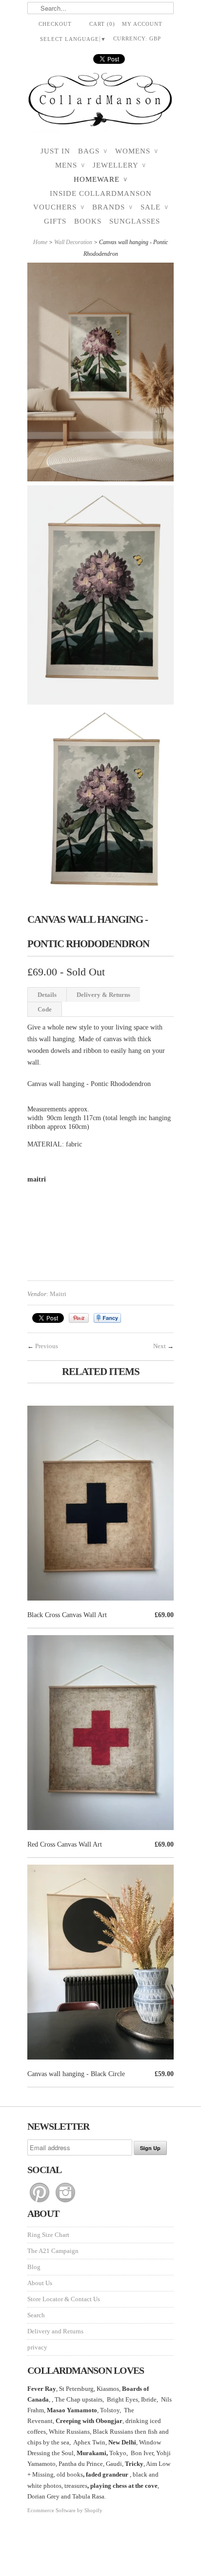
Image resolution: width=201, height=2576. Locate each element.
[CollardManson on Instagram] (65, 2203)
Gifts (55, 221)
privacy (37, 2347)
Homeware (100, 179)
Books (88, 221)
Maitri (58, 1294)
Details (47, 995)
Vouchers (59, 207)
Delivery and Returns (55, 2331)
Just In (55, 151)
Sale (154, 207)
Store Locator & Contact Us (64, 2299)
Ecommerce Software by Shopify (65, 2510)
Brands (112, 207)
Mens (70, 165)
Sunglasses (135, 221)
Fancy (107, 1318)
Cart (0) (102, 24)
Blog (34, 2267)
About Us (40, 2283)
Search (36, 2315)
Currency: (137, 38)
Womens (137, 151)
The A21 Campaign (53, 2251)
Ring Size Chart (48, 2235)
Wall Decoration (73, 242)
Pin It (79, 1318)
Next (160, 1346)
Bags (93, 151)
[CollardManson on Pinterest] (40, 2203)
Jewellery (119, 165)
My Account (142, 24)
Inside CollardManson (101, 193)
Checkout (55, 24)
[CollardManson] (100, 103)
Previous (47, 1346)
